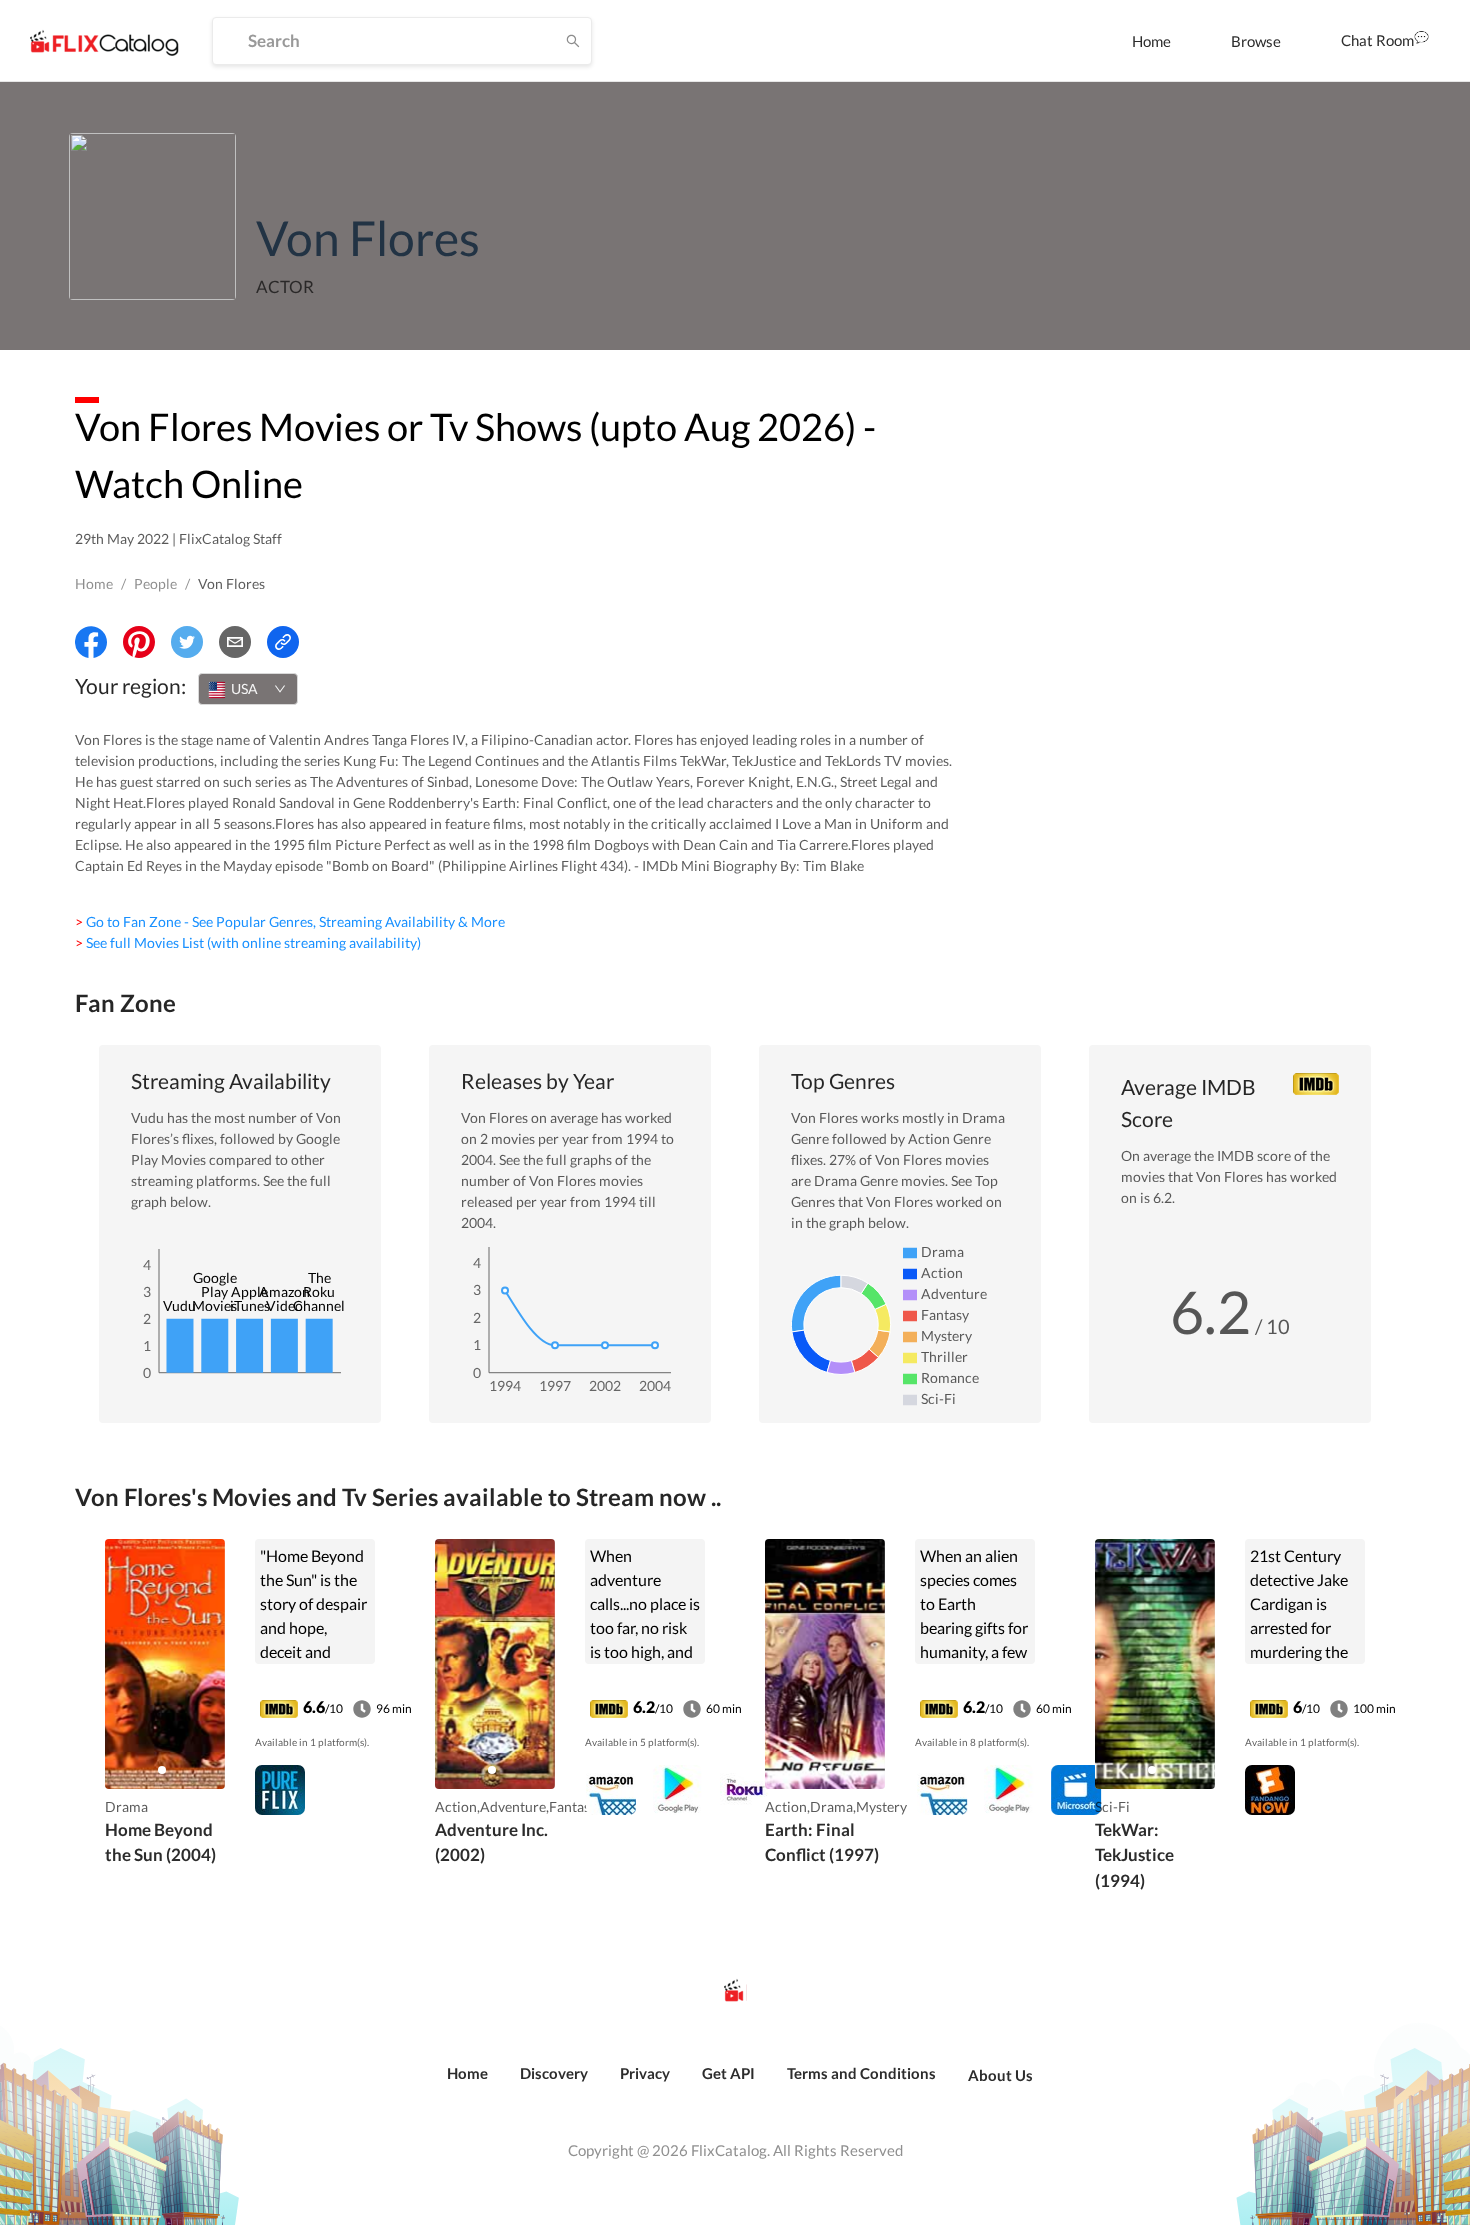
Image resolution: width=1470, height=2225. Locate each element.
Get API (728, 2073)
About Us (1000, 2075)
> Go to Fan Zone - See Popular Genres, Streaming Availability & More (290, 921)
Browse (1256, 41)
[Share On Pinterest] (139, 642)
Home (1151, 41)
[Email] (235, 642)
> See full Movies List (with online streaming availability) (248, 942)
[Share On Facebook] (91, 642)
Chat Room (1377, 40)
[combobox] (248, 689)
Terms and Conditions (861, 2073)
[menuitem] (1151, 41)
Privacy (645, 2073)
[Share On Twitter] (187, 642)
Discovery (554, 2073)
